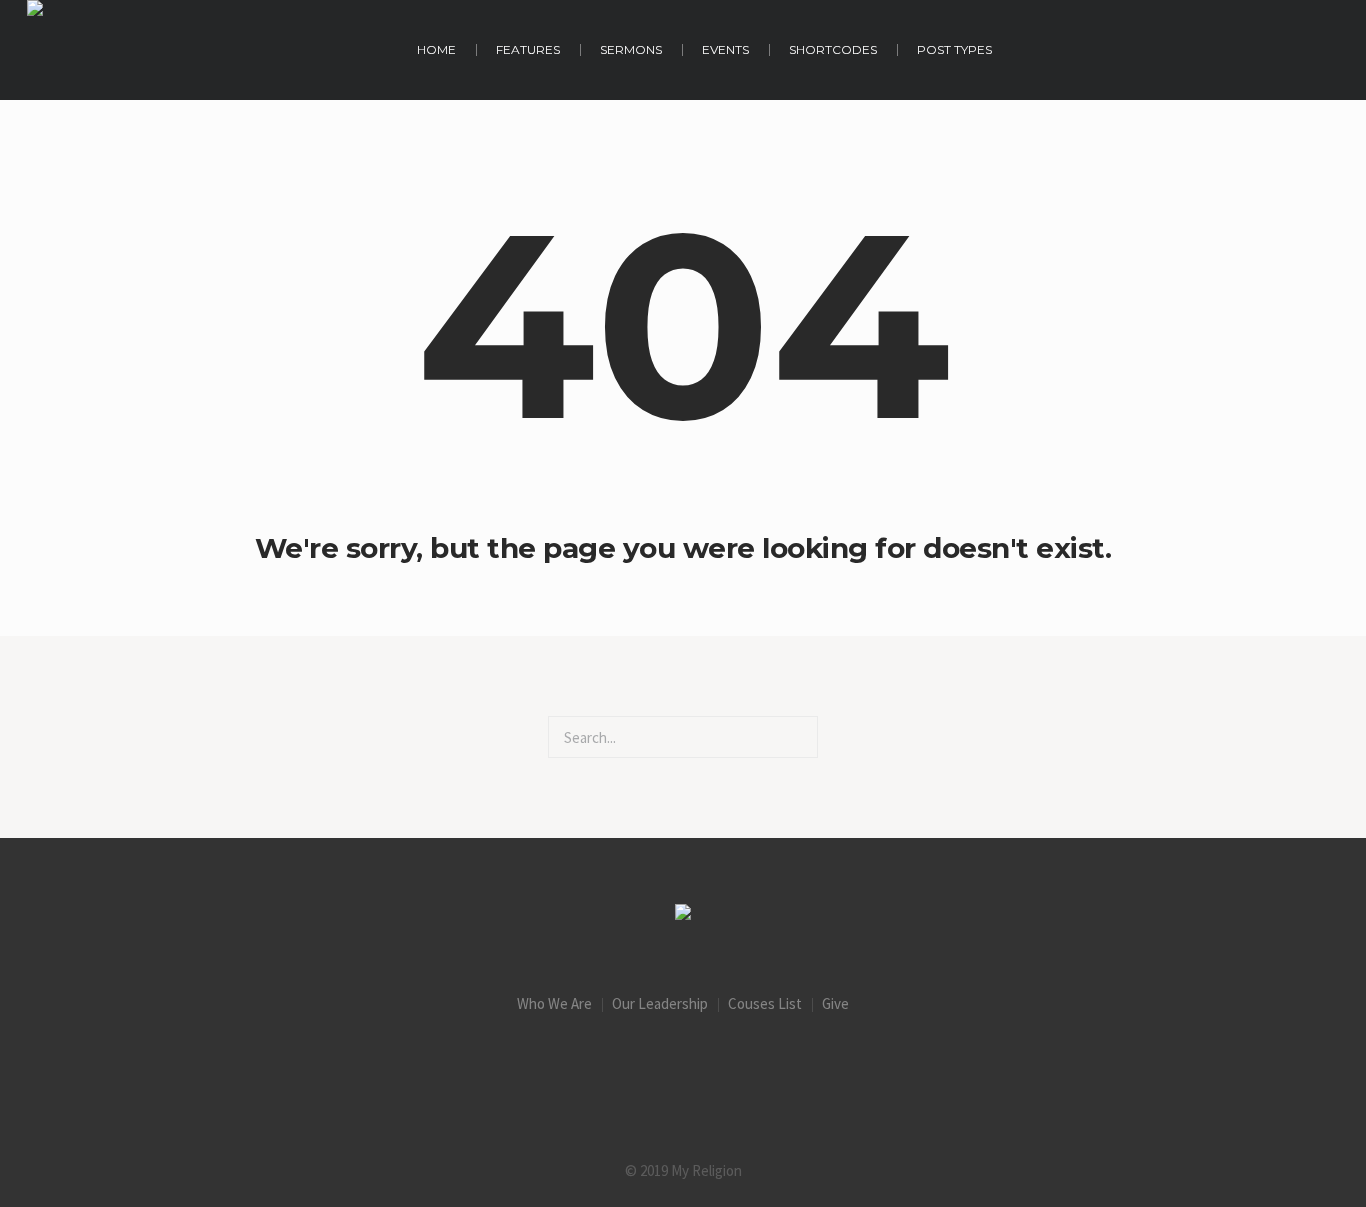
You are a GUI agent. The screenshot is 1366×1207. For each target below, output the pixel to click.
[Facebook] (600, 1065)
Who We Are (554, 1003)
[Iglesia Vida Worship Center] (683, 914)
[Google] (683, 1065)
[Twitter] (766, 1065)
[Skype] (849, 1065)
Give (835, 1003)
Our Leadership (660, 1003)
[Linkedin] (517, 1065)
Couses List (765, 1003)
